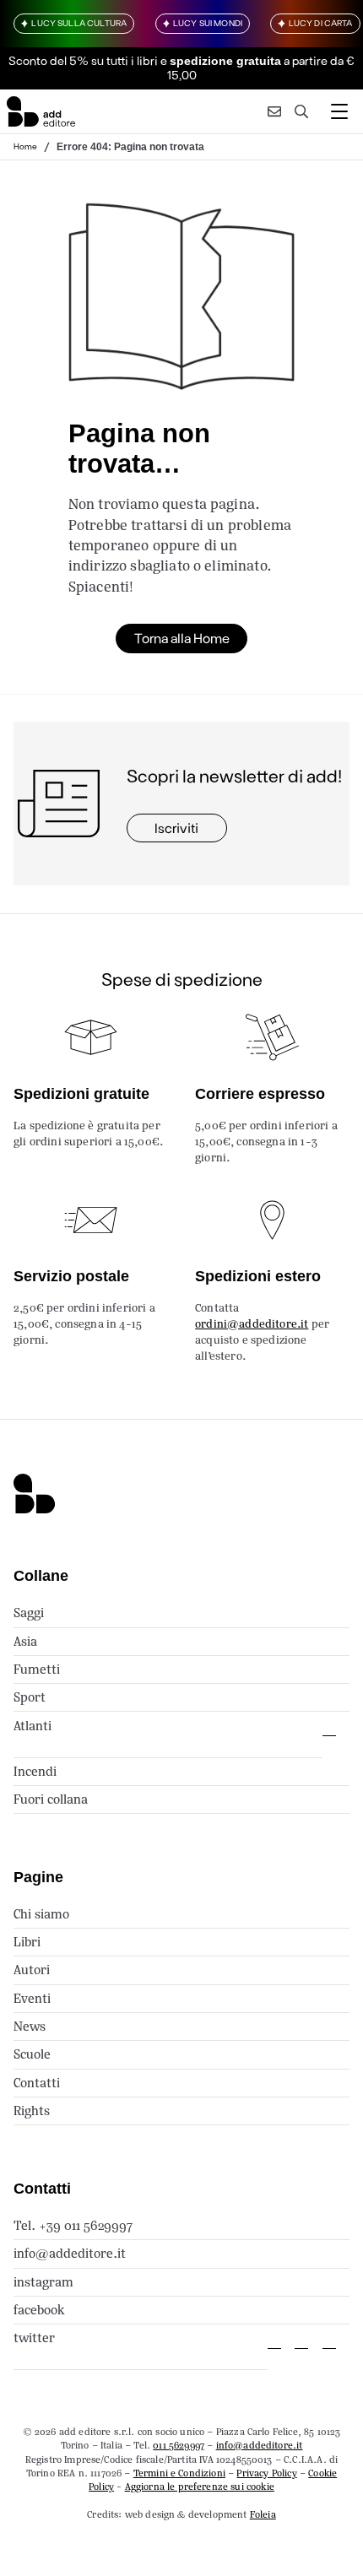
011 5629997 (179, 2445)
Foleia (263, 2514)
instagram (43, 2282)
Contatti (37, 2083)
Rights (32, 2111)
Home (25, 146)
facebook (39, 2310)
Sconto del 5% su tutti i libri (83, 60)
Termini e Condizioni (179, 2473)
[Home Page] (41, 111)
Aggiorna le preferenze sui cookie (200, 2487)
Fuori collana (51, 1799)
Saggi (29, 1613)
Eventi (32, 1998)
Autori (32, 1970)
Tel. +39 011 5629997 (73, 2225)
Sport (30, 1697)
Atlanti (33, 1726)
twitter (34, 2338)
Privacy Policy (266, 2473)
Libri (27, 1942)
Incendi (35, 1771)
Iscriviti (176, 828)
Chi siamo (41, 1914)
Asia (25, 1641)
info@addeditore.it (70, 2253)
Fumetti (37, 1669)
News (30, 2026)
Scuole (32, 2054)
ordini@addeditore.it (252, 1324)
